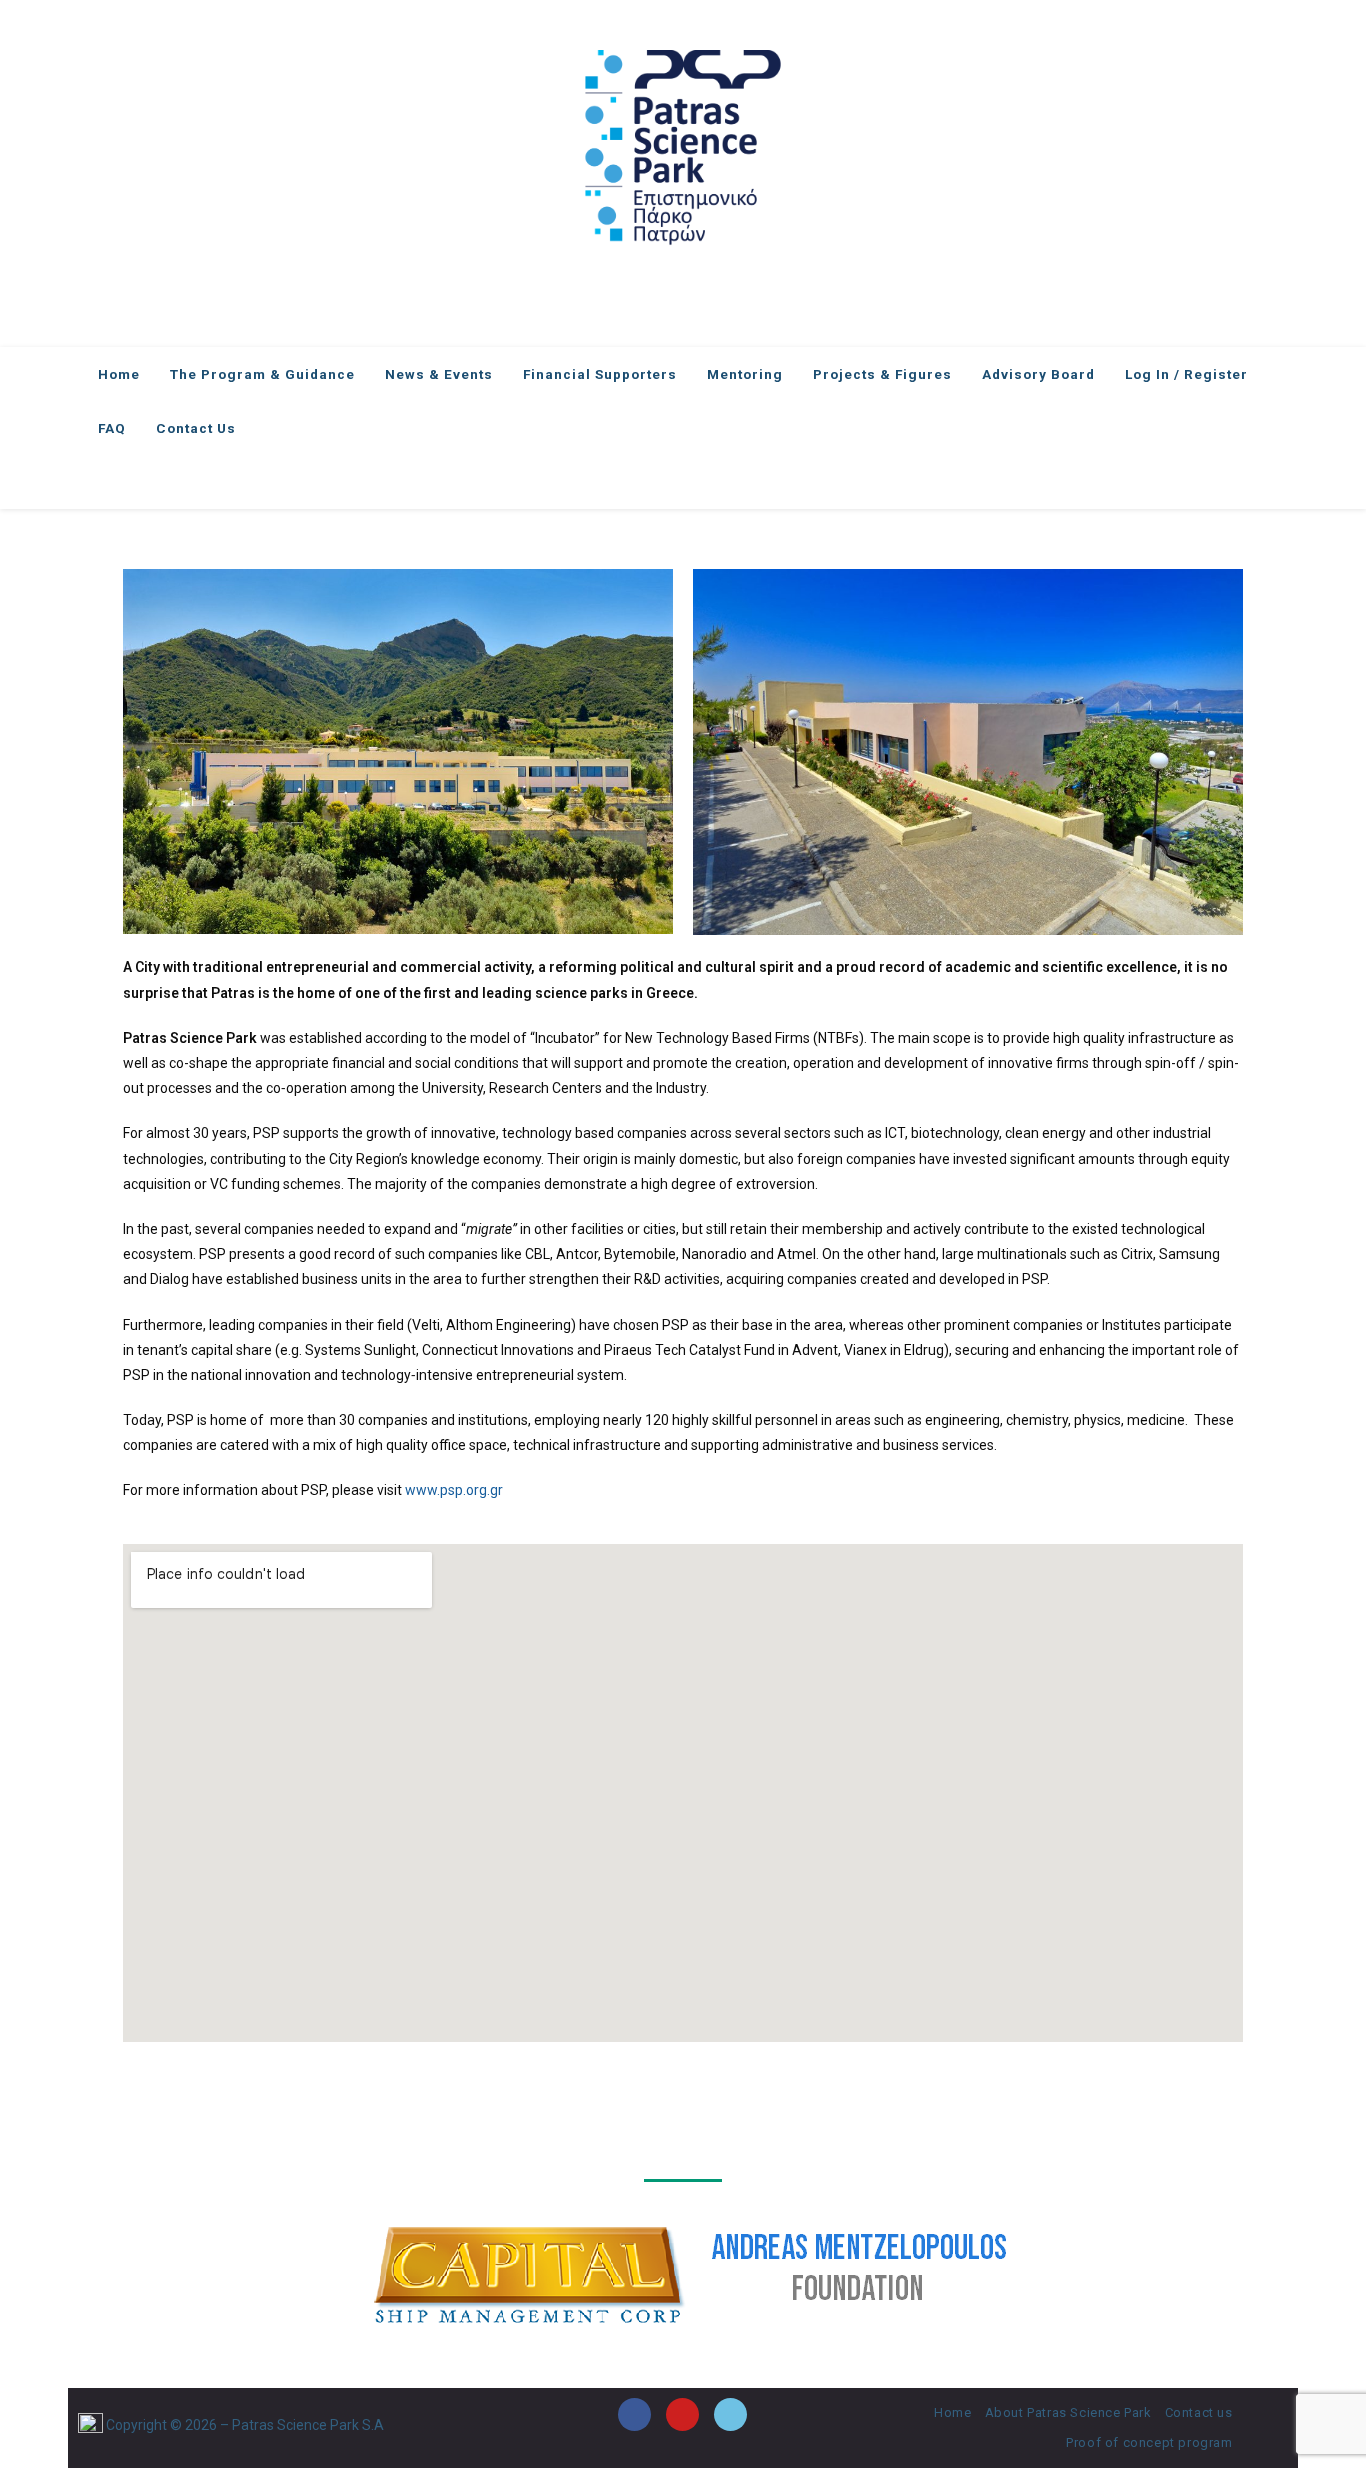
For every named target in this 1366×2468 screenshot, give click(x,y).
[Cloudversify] (730, 2414)
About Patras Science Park (1068, 2412)
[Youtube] (682, 2414)
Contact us (1199, 2412)
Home (952, 2412)
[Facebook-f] (634, 2414)
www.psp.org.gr (454, 1490)
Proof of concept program (1149, 2442)
